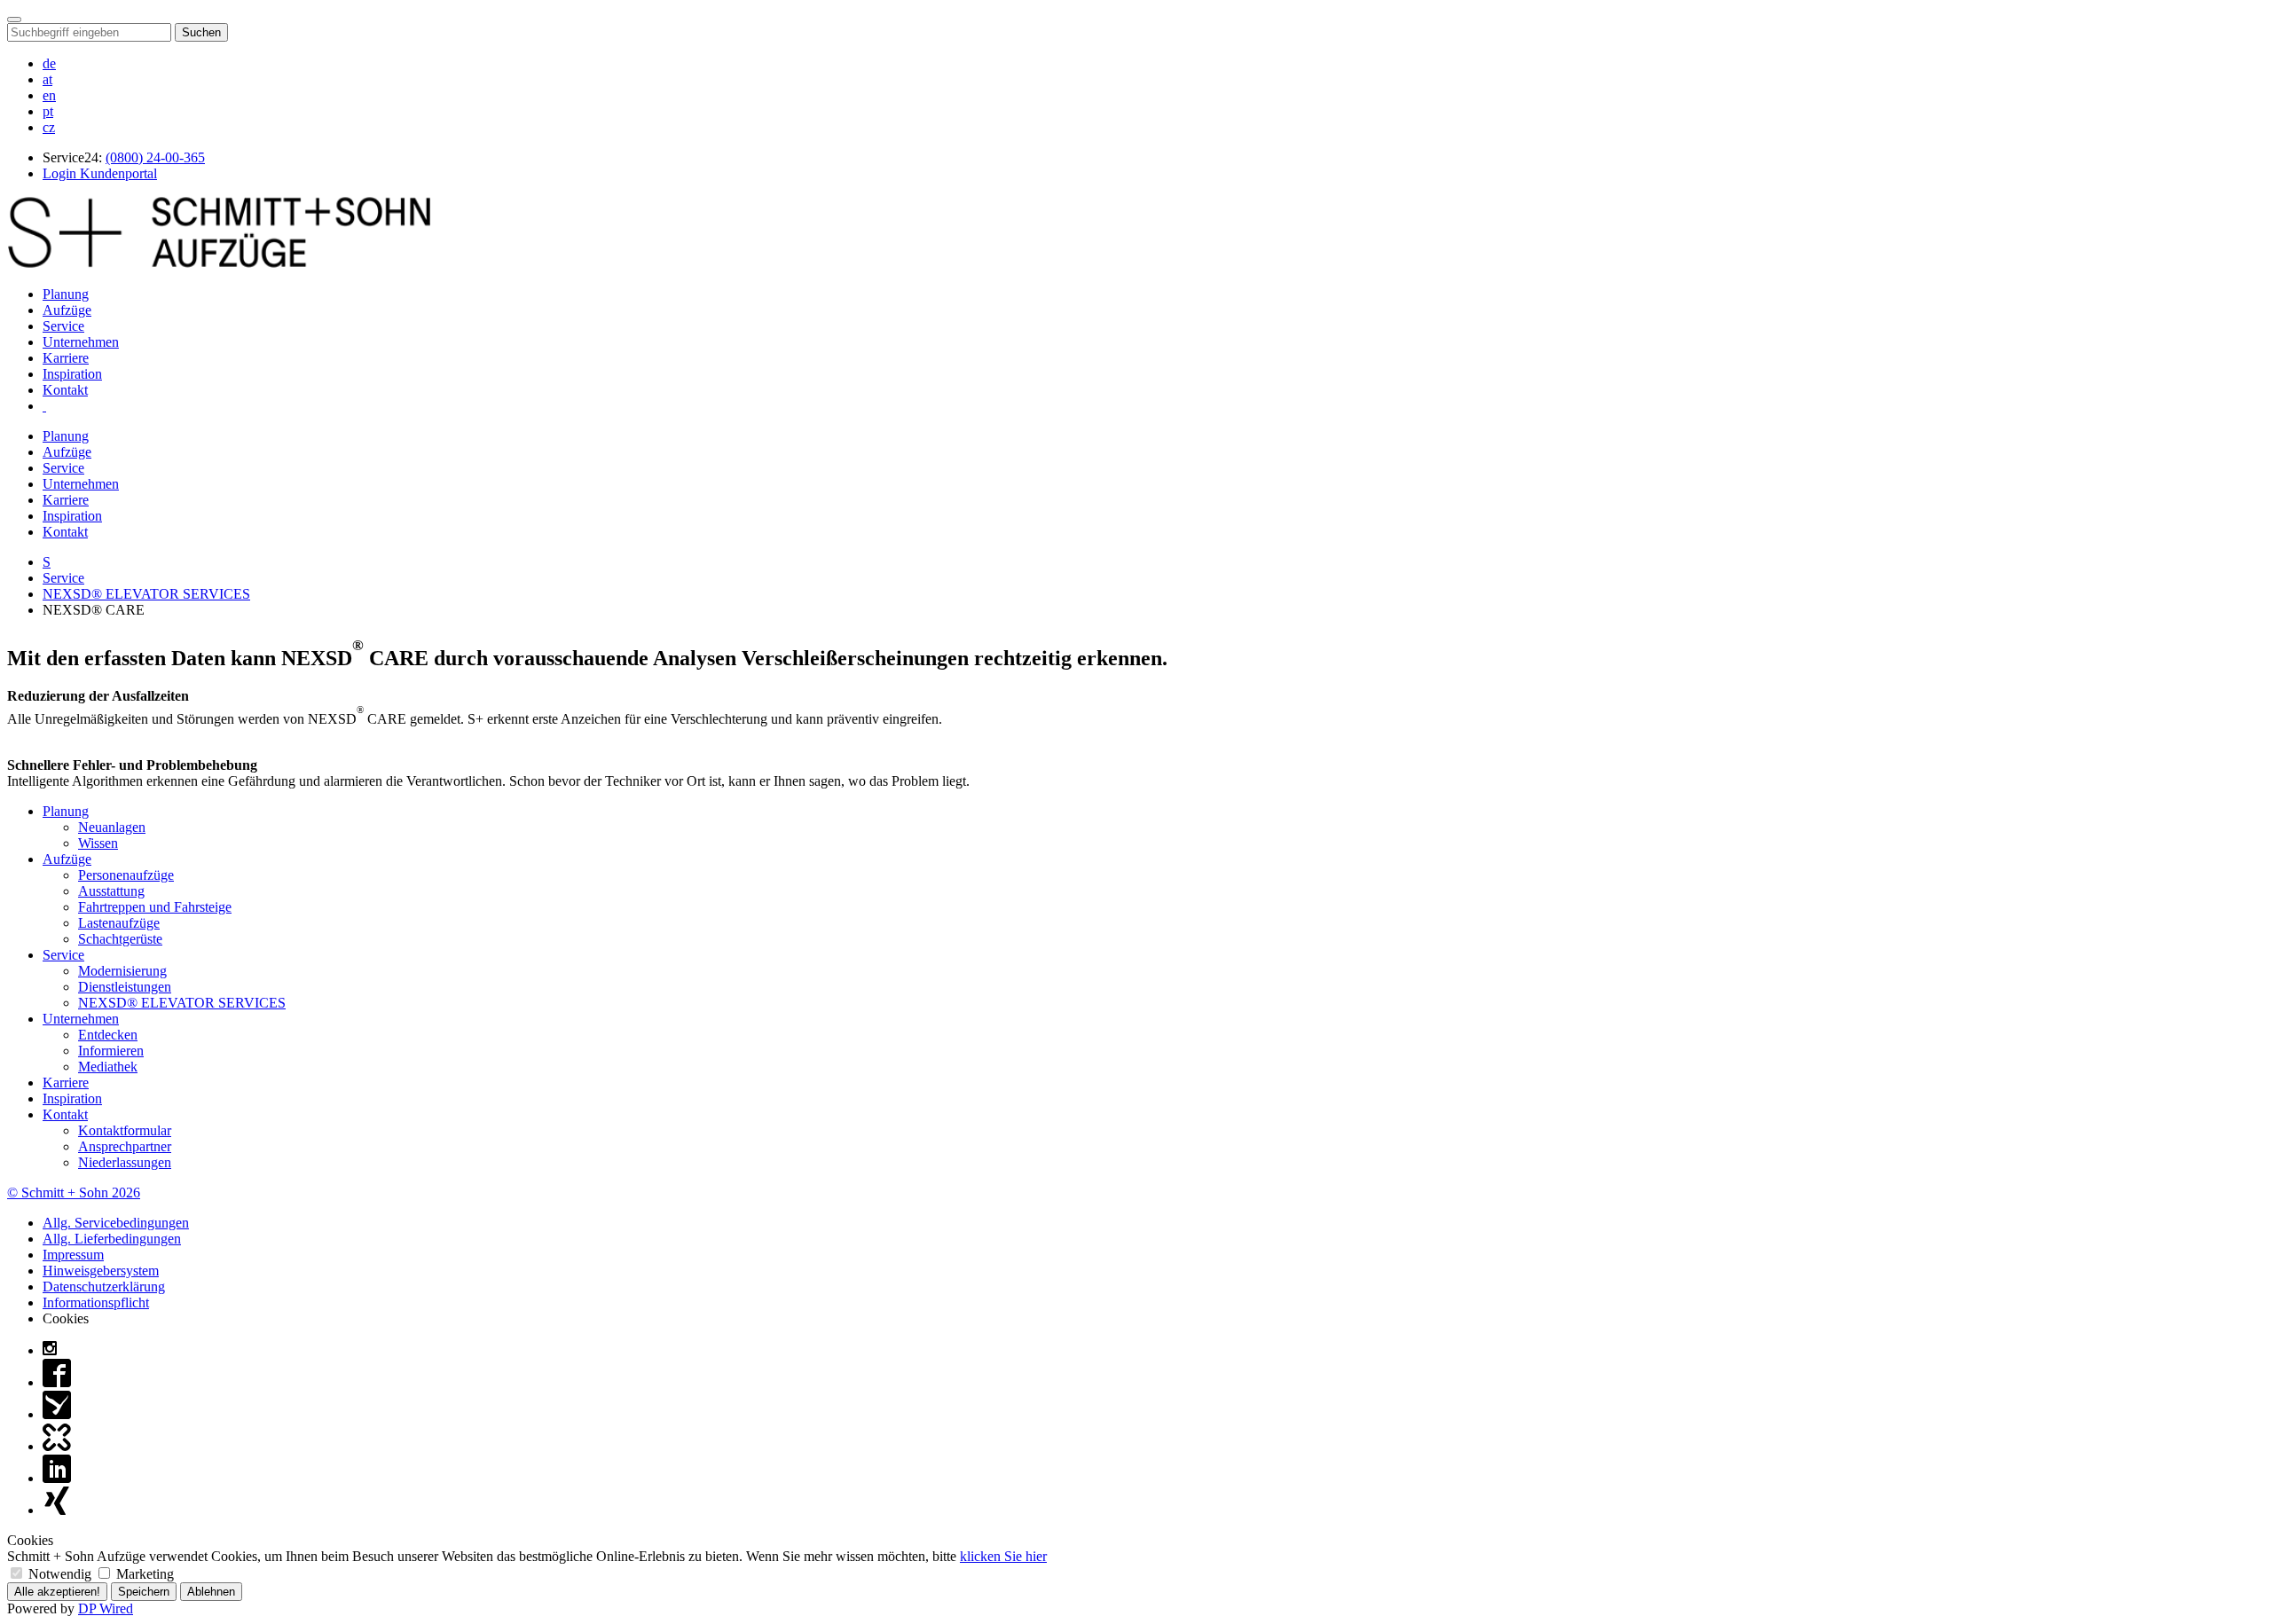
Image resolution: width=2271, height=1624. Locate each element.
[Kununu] (57, 1446)
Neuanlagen (112, 827)
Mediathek (108, 1067)
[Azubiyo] (57, 1414)
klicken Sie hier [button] (1003, 1556)
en (49, 95)
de (49, 63)
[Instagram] (50, 1350)
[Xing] (57, 1510)
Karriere (66, 358)
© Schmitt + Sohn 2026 (74, 1193)
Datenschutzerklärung (104, 1287)
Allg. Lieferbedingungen (112, 1239)
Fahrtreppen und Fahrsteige (155, 907)
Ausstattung (111, 891)
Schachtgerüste (120, 939)
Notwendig (60, 1574)
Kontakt (65, 390)
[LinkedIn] (57, 1478)
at (47, 79)
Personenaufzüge (126, 875)
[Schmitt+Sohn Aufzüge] (219, 264)
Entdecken (108, 1035)
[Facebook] (57, 1382)
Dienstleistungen (125, 987)
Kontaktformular (125, 1130)
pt (48, 111)
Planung (66, 294)
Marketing (143, 1574)
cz (49, 127)
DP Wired (106, 1608)
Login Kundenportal (100, 173)
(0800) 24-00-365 (155, 157)
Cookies (66, 1318)
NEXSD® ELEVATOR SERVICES (146, 594)
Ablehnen (211, 1592)
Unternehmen (81, 342)
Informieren (111, 1051)
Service (63, 326)
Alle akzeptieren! (57, 1592)
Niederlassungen (125, 1162)
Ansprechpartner (125, 1146)
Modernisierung (122, 971)
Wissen (98, 843)
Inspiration (72, 374)
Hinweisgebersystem (101, 1271)
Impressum (73, 1255)
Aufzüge (67, 310)
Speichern (144, 1592)
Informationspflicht (96, 1302)
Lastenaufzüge (119, 923)
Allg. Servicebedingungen (116, 1223)
